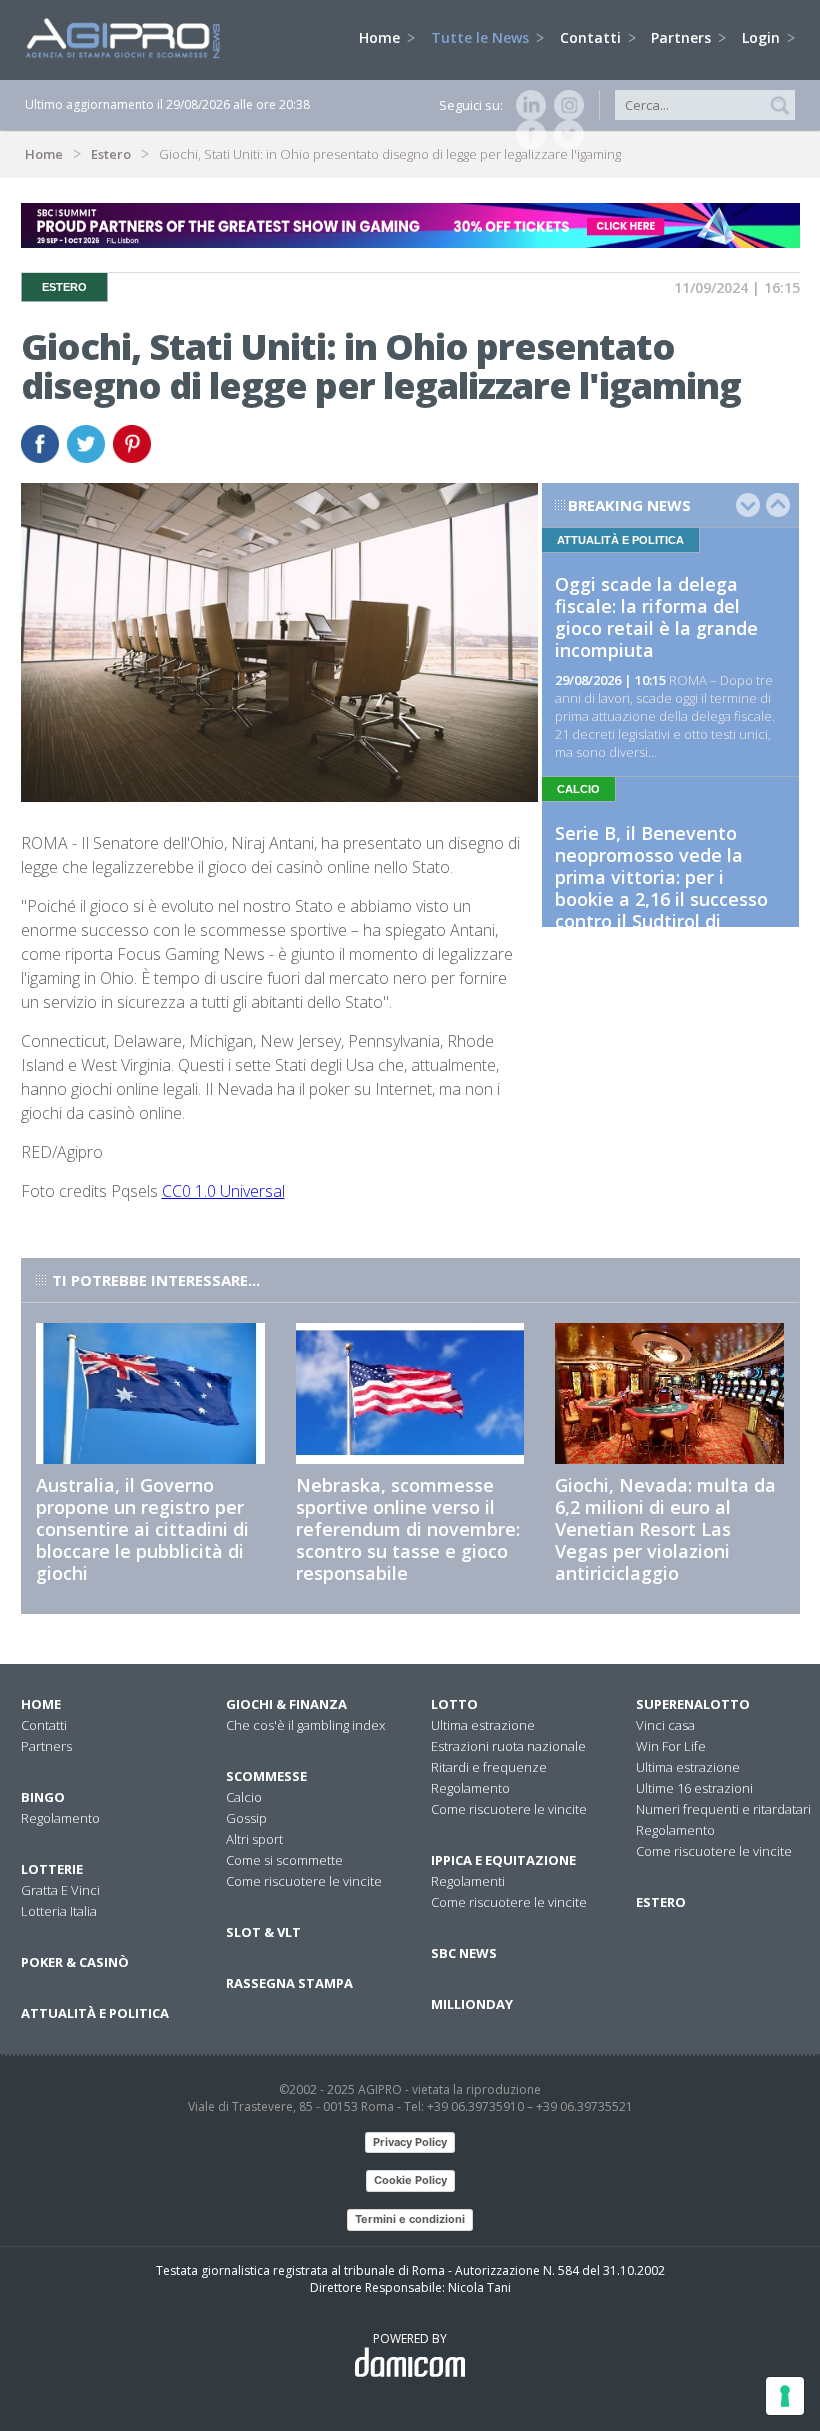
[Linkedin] (527, 105)
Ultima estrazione (483, 1725)
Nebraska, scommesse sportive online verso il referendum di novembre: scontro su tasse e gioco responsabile (408, 1529)
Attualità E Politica (95, 2013)
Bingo (43, 1797)
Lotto (454, 1704)
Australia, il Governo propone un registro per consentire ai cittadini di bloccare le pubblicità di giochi (142, 1529)
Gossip (246, 1818)
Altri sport (254, 1839)
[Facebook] (527, 135)
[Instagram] (565, 105)
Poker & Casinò (75, 1962)
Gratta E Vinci (60, 1890)
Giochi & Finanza (286, 1704)
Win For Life (671, 1746)
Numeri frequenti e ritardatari (723, 1809)
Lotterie (52, 1869)
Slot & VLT (263, 1932)
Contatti (592, 37)
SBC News (464, 1953)
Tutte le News (482, 37)
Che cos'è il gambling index (305, 1725)
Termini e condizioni (410, 2219)
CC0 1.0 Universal (223, 1191)
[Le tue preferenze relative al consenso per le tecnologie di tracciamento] (785, 2396)
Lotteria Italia (59, 1911)
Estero (111, 154)
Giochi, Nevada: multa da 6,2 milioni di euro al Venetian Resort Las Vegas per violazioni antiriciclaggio (665, 1529)
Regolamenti (468, 1881)
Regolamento (60, 1818)
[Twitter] (565, 135)
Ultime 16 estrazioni (694, 1788)
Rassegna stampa (289, 1983)
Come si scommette (284, 1860)
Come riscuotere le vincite (304, 1881)
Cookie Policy (410, 2180)
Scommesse (266, 1776)
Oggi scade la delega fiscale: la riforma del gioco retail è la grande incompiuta (656, 617)
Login (763, 37)
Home (381, 37)
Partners (683, 37)
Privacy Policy (410, 2142)
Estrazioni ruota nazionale (508, 1746)
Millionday (472, 2004)
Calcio (244, 1797)
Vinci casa (665, 1725)
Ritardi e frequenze (489, 1767)
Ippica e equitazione (503, 1860)
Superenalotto (693, 1704)
